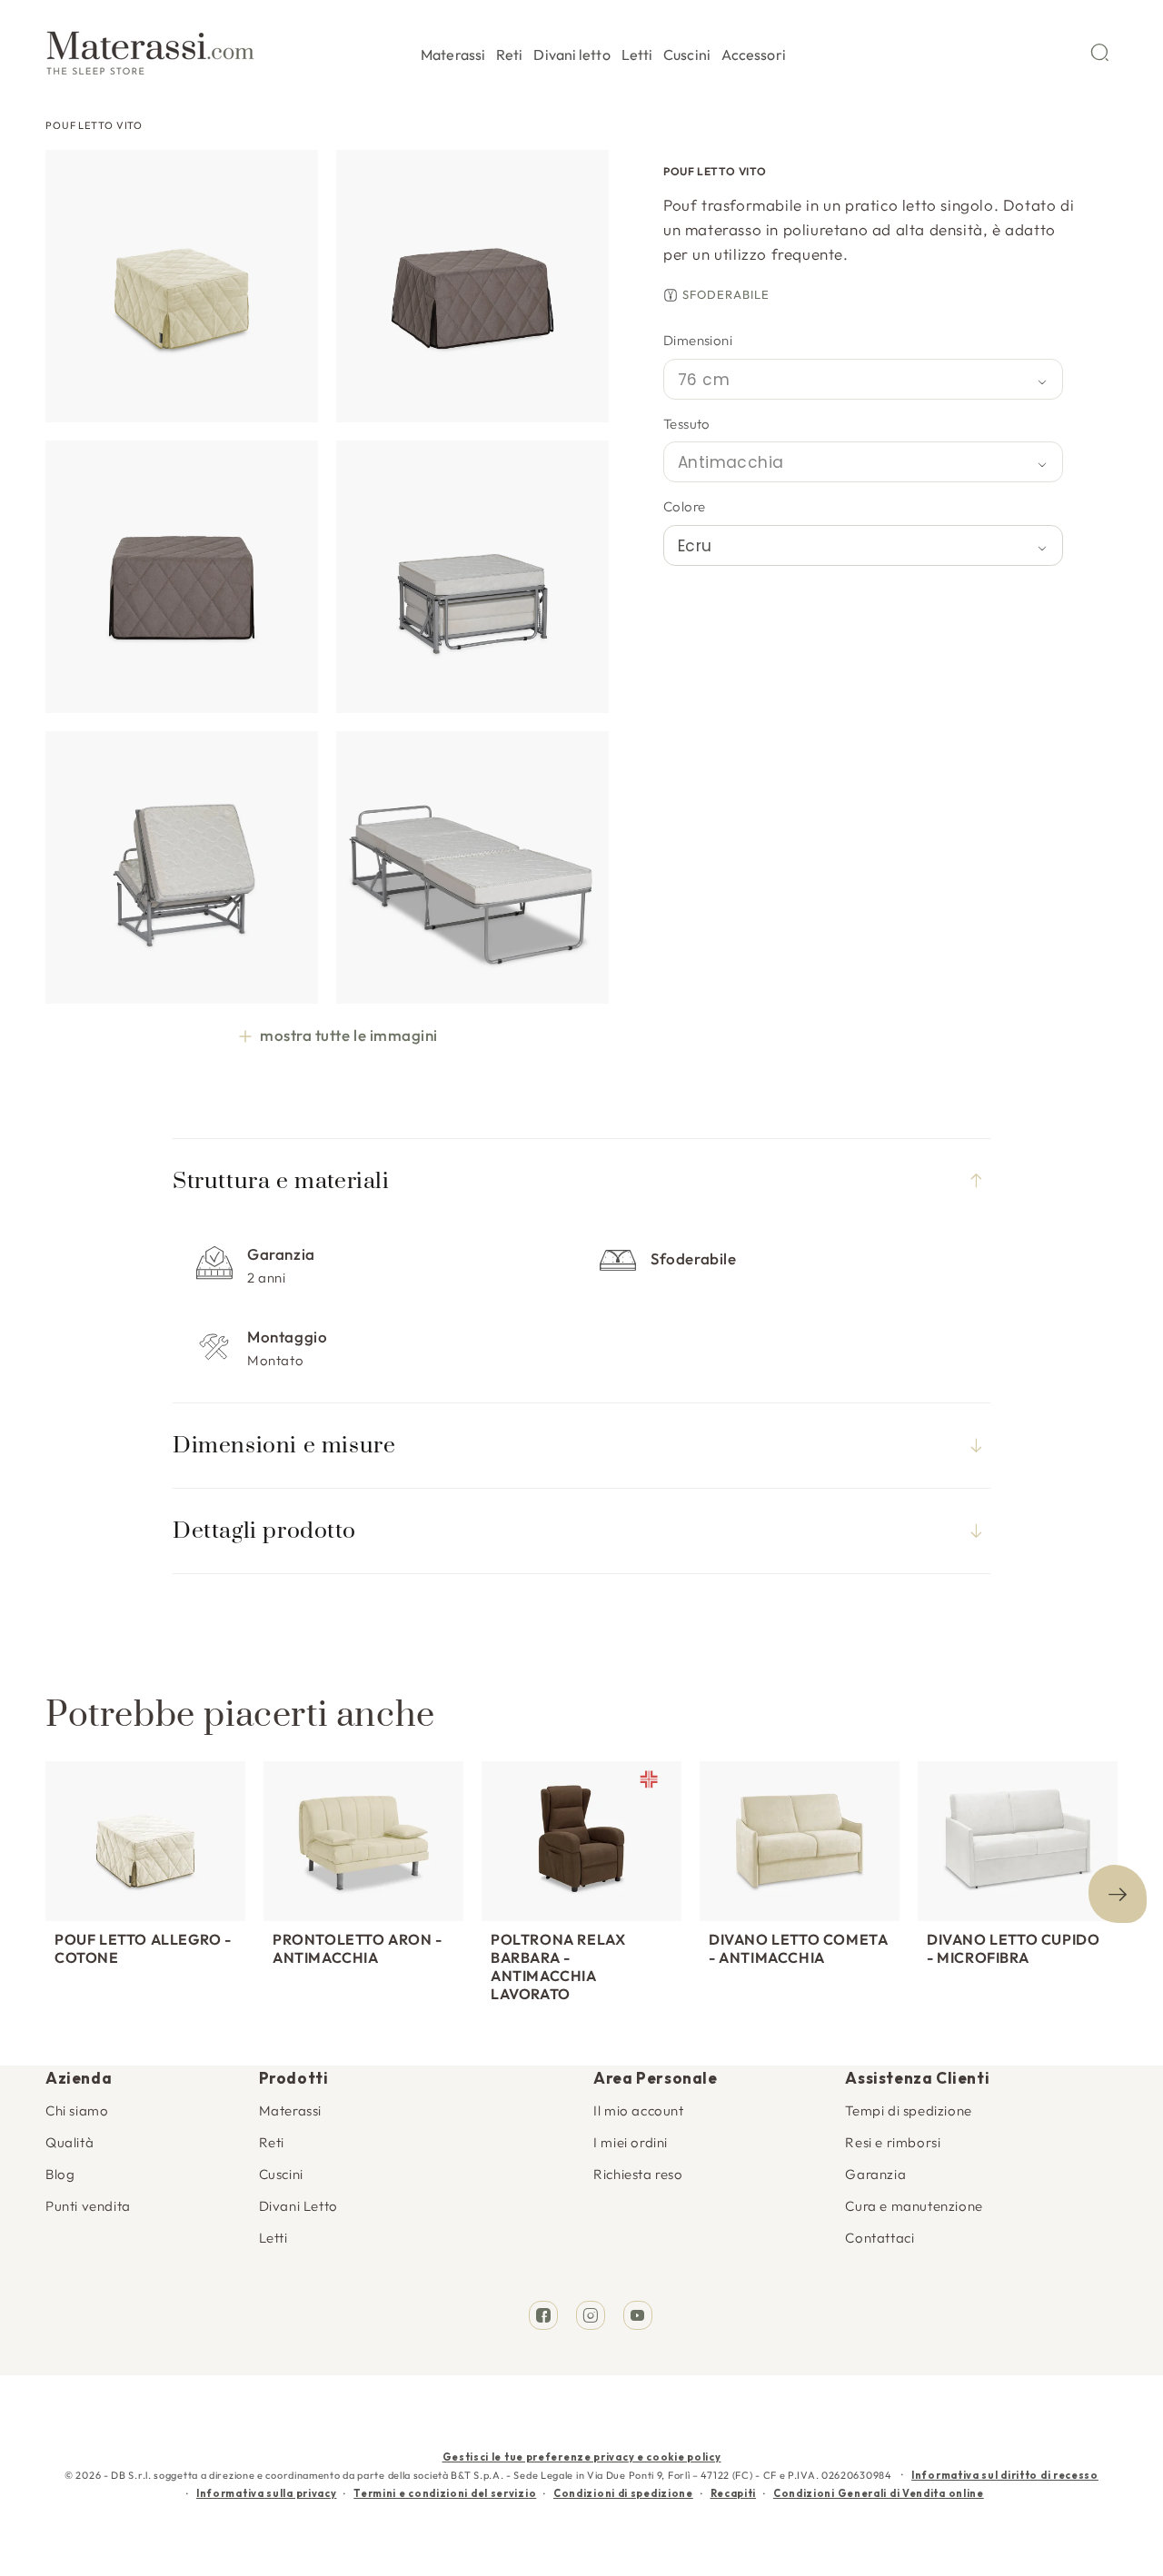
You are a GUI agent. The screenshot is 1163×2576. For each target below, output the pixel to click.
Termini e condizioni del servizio (445, 2493)
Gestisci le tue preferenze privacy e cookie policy (582, 2457)
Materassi (290, 2110)
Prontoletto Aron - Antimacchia (358, 1948)
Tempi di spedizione (908, 2110)
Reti (272, 2142)
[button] (453, 52)
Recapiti (734, 2493)
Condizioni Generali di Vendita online (879, 2493)
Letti (273, 2238)
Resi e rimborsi (893, 2142)
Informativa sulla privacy (267, 2493)
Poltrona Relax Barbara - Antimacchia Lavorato (558, 1967)
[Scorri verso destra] (1118, 1894)
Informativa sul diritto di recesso (1005, 2475)
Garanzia (875, 2174)
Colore (684, 506)
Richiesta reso (638, 2174)
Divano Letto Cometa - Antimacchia (798, 1948)
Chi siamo (77, 2110)
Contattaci (880, 2238)
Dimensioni (698, 340)
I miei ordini (631, 2142)
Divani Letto (298, 2206)
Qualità (70, 2142)
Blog (60, 2174)
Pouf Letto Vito (94, 125)
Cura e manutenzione (914, 2206)
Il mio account (638, 2110)
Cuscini (281, 2174)
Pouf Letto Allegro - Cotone (143, 1948)
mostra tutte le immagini (348, 1035)
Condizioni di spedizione (623, 2493)
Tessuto (687, 424)
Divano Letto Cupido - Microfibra (1013, 1948)
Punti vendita (88, 2206)
